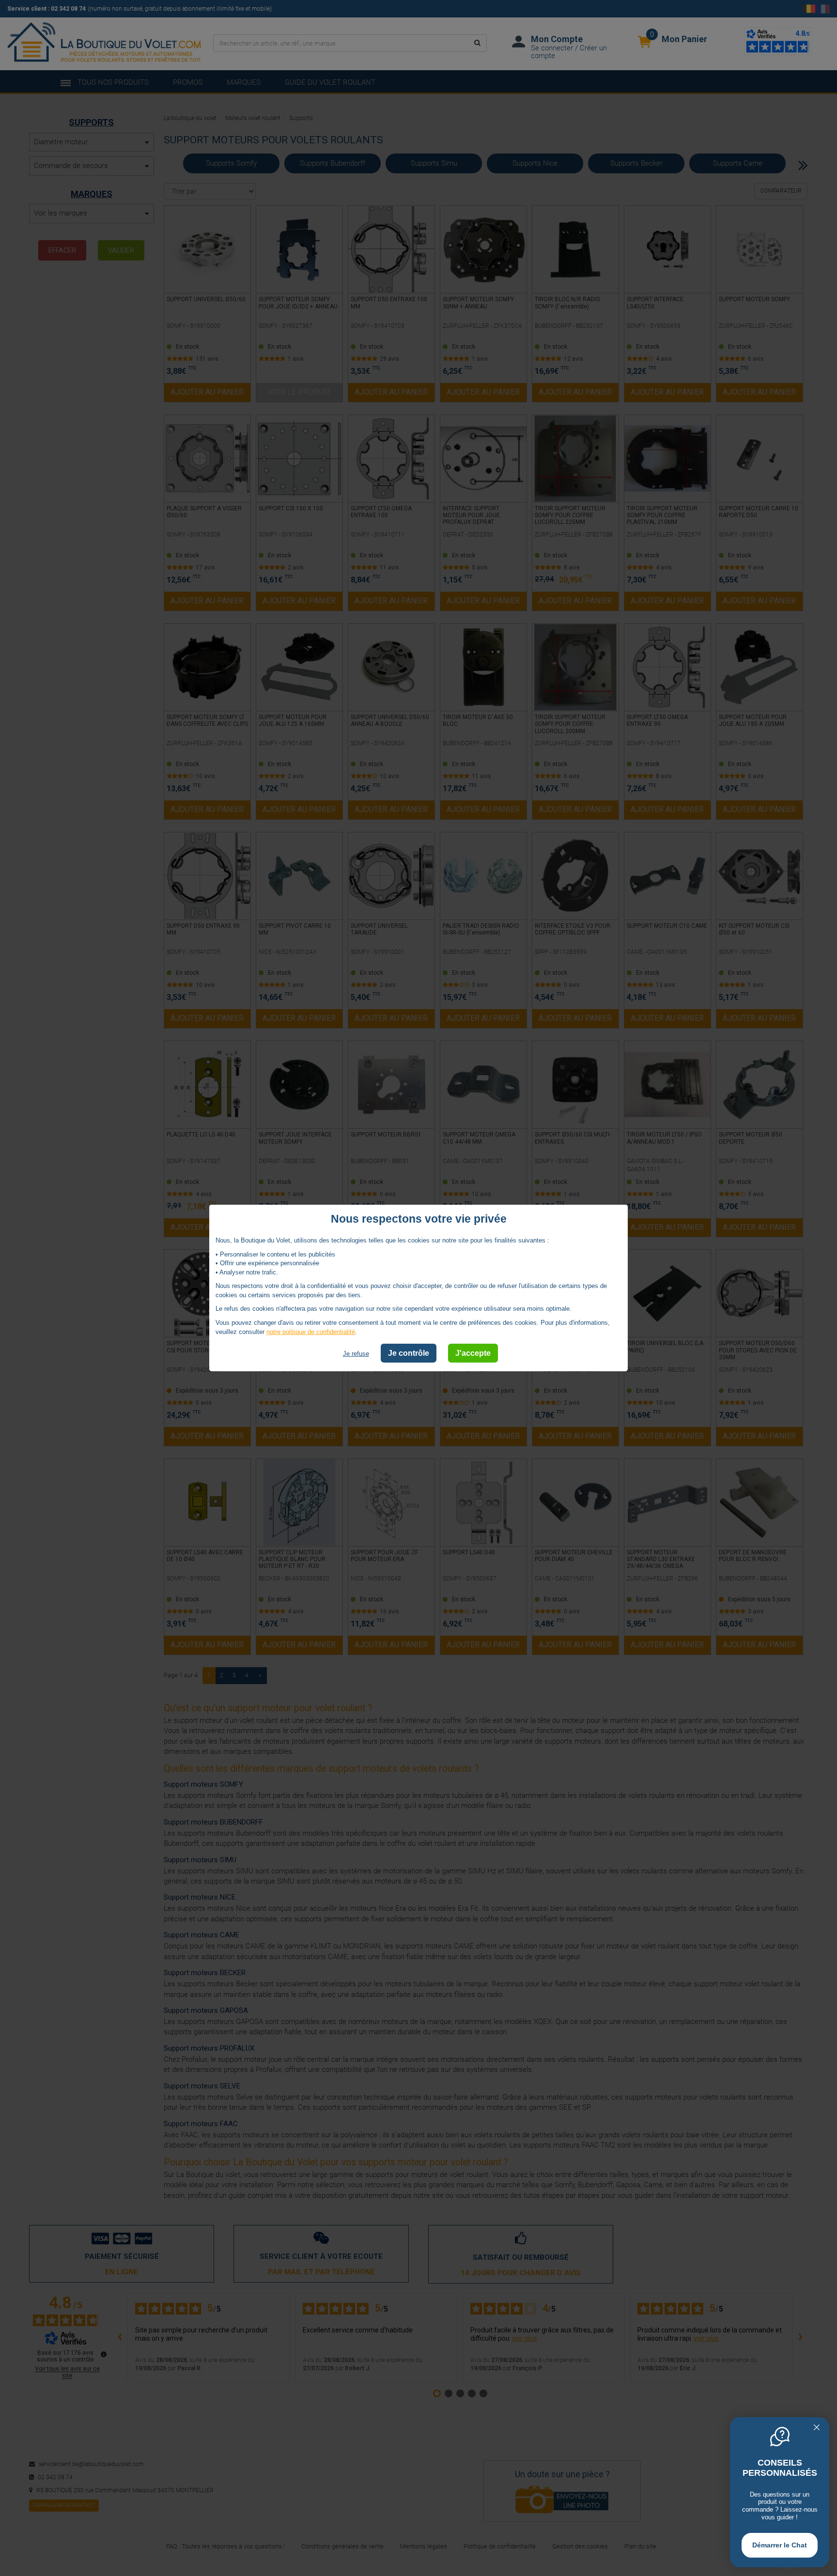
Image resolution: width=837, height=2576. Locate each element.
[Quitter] (817, 2428)
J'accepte (473, 1353)
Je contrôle (409, 1353)
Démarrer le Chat (780, 2545)
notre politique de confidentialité (311, 1331)
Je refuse (356, 1354)
